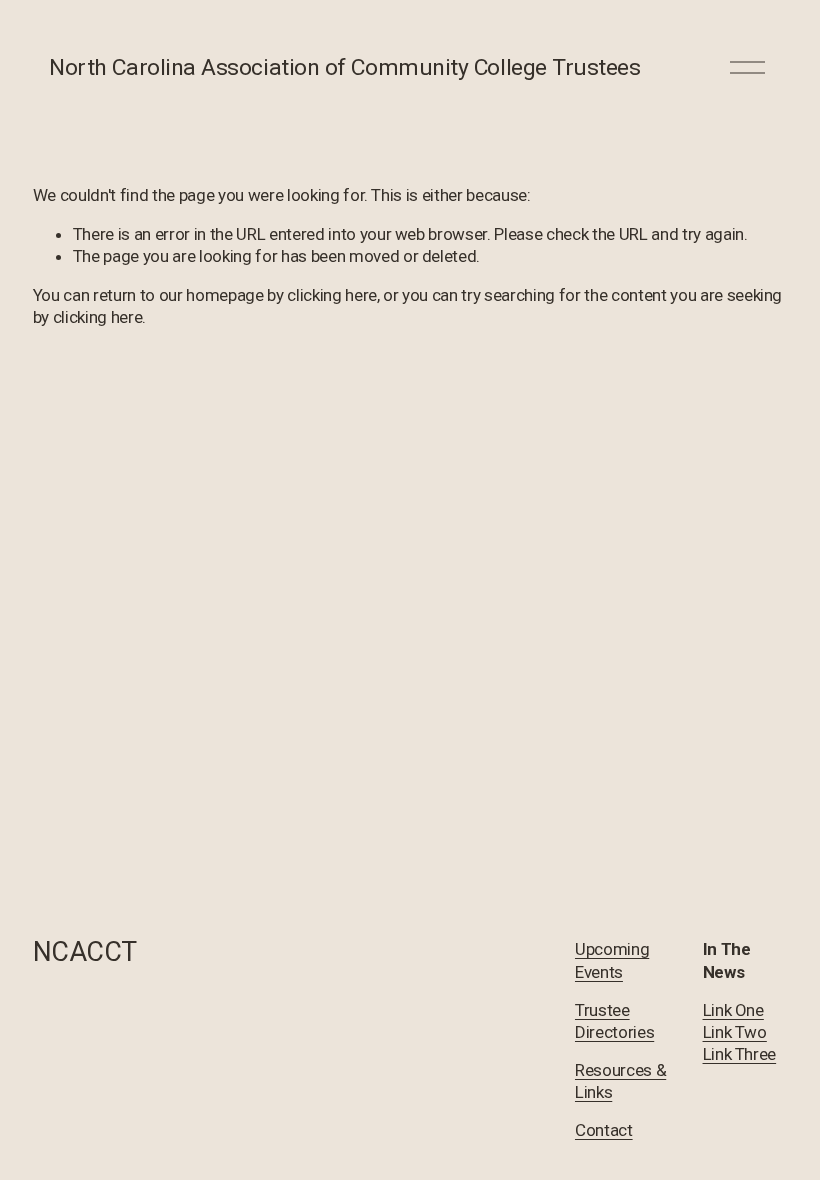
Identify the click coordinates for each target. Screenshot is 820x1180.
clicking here (332, 295)
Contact (604, 1130)
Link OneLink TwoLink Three (740, 1032)
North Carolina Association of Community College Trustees (344, 67)
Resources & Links (620, 1081)
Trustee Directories (614, 1021)
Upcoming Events (612, 960)
